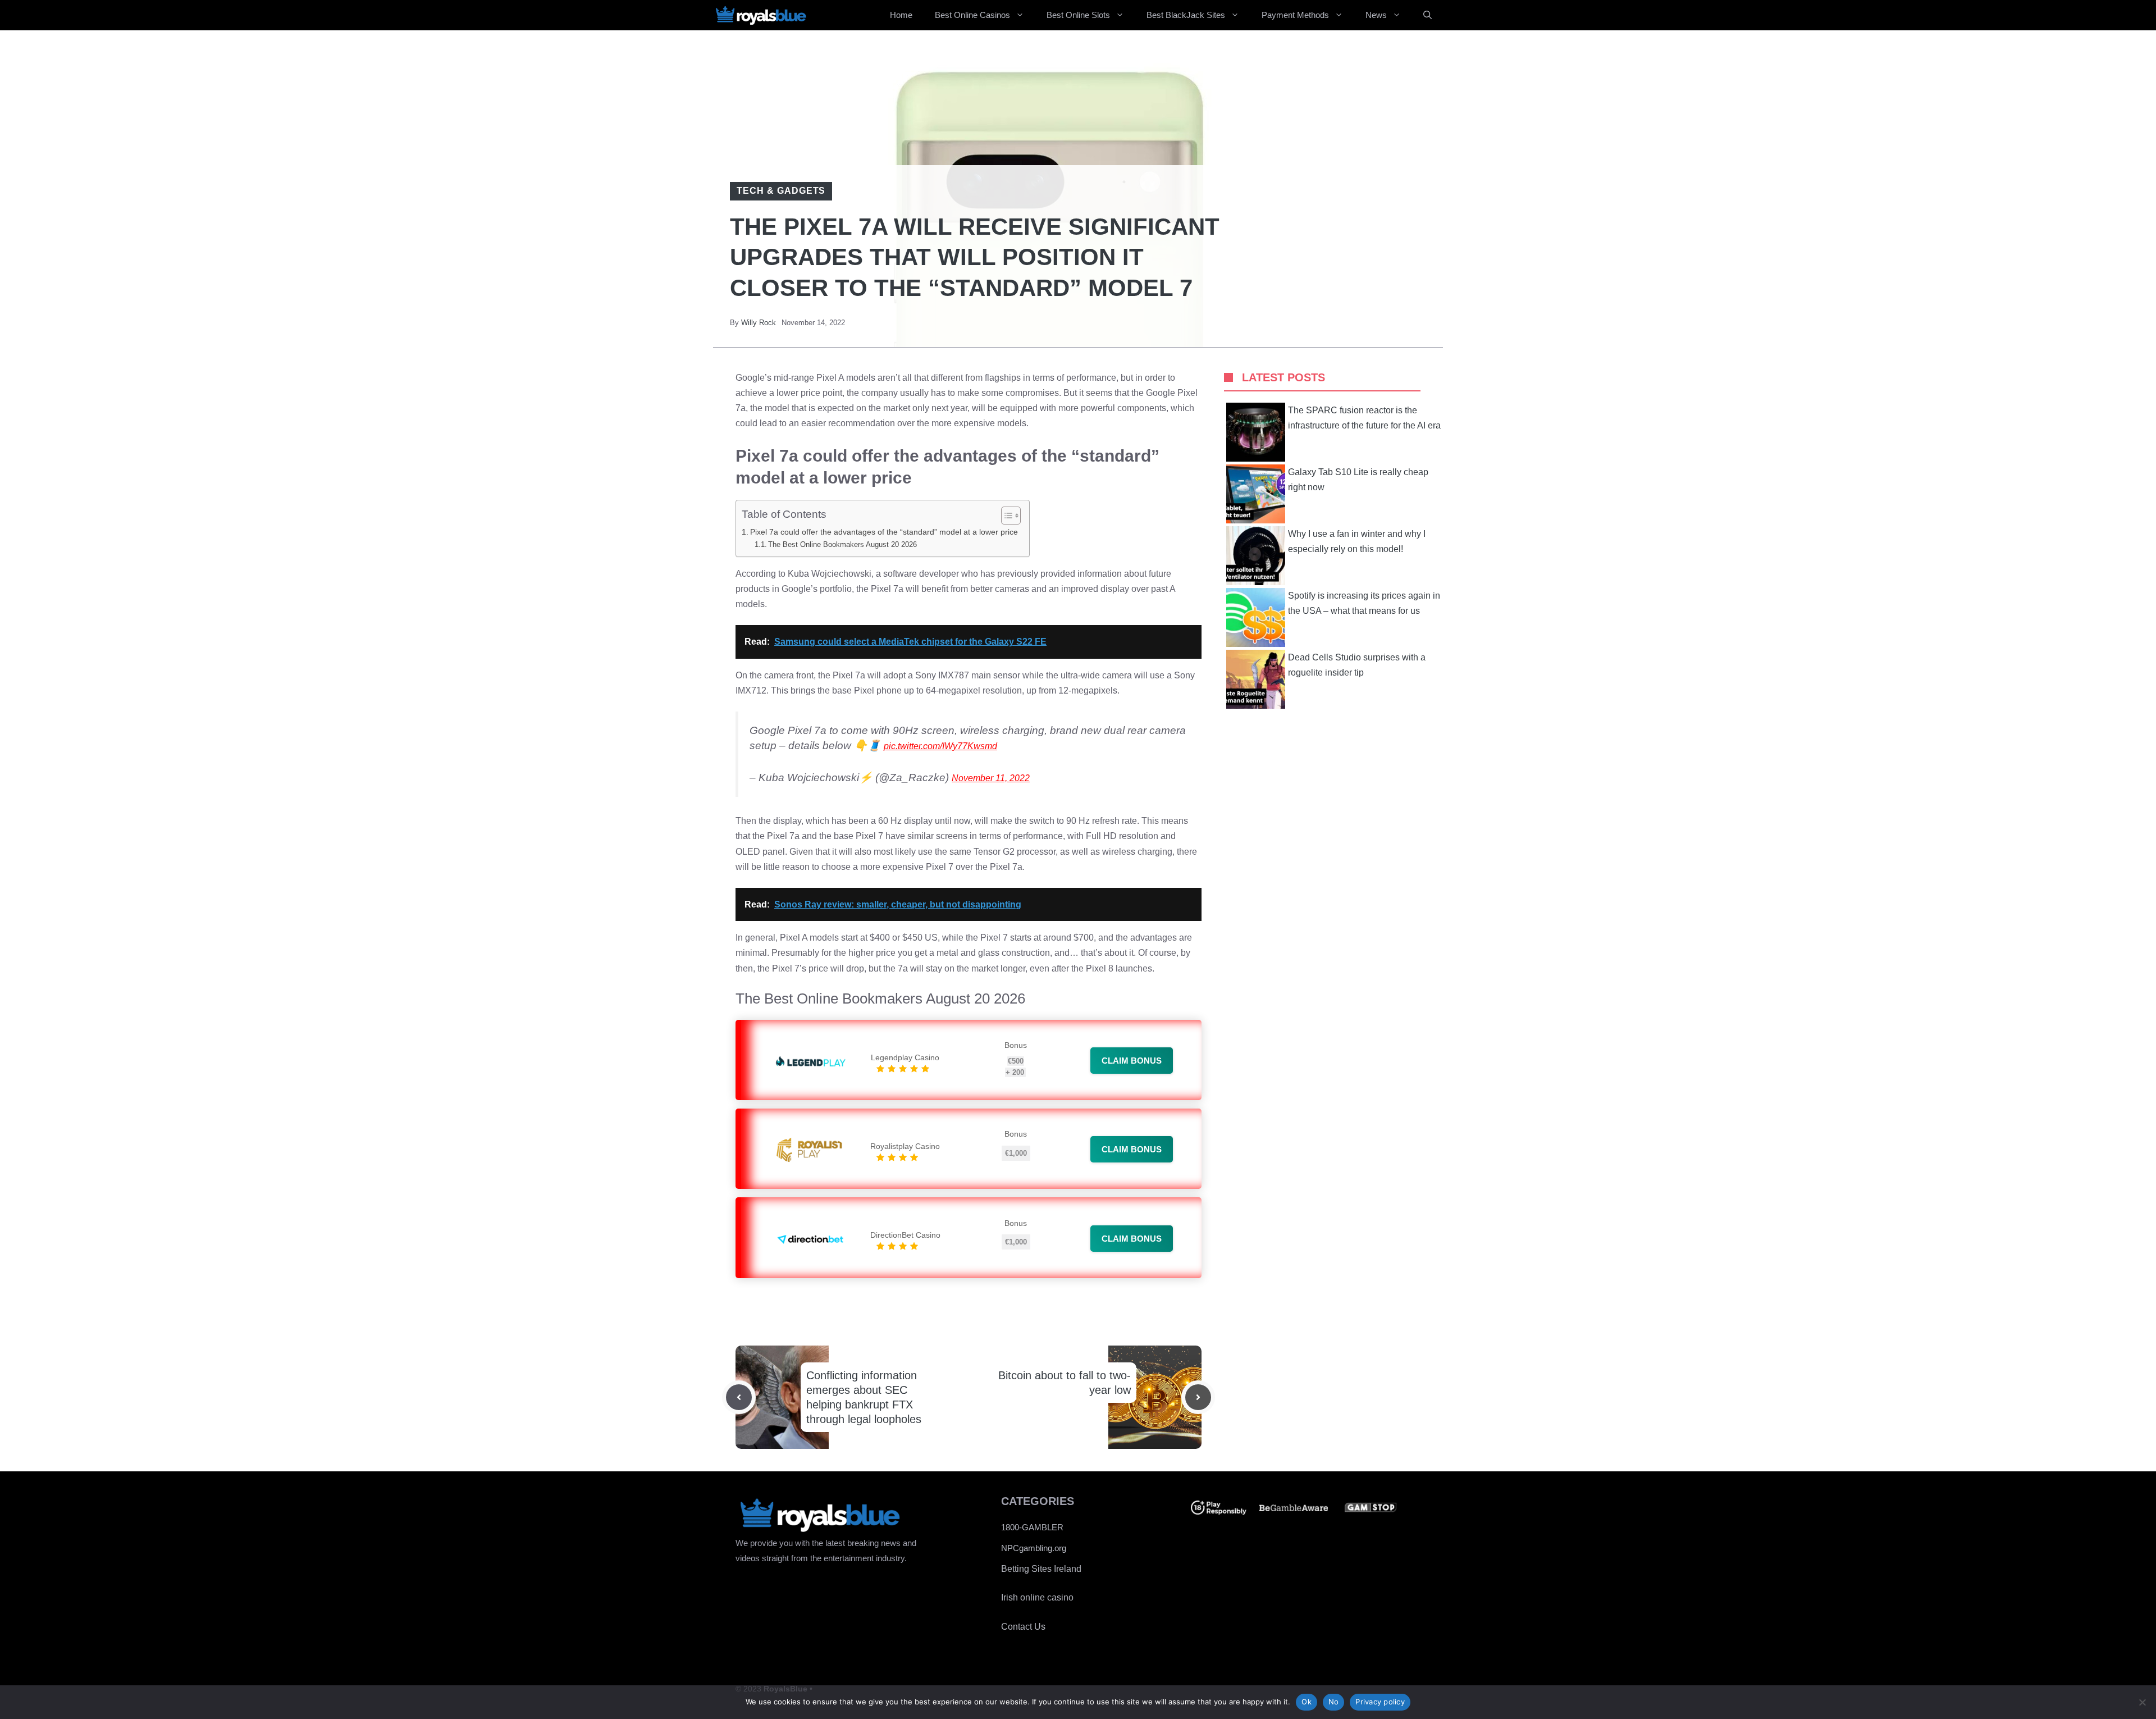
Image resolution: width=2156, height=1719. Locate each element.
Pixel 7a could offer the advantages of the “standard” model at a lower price (884, 532)
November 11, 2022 (991, 778)
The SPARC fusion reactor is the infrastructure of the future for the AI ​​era (1364, 418)
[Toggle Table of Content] (1005, 516)
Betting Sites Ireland (1041, 1569)
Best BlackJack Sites (1186, 15)
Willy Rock (759, 323)
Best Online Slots (1078, 15)
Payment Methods (1295, 15)
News (1376, 15)
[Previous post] (739, 1397)
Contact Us (1023, 1627)
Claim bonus (1132, 1061)
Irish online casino (1037, 1597)
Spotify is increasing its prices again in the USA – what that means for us (1364, 603)
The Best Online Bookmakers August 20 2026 (842, 544)
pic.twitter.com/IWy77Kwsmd (940, 746)
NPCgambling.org (1034, 1548)
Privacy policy (1380, 1702)
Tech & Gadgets (781, 191)
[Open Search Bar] (1428, 15)
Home (901, 15)
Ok (1307, 1702)
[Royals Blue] (761, 15)
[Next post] (1198, 1397)
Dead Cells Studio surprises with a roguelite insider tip (1357, 665)
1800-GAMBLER (1032, 1527)
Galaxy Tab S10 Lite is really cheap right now (1358, 480)
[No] (2142, 1702)
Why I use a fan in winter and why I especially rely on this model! (1357, 541)
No (1334, 1702)
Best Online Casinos (972, 15)
